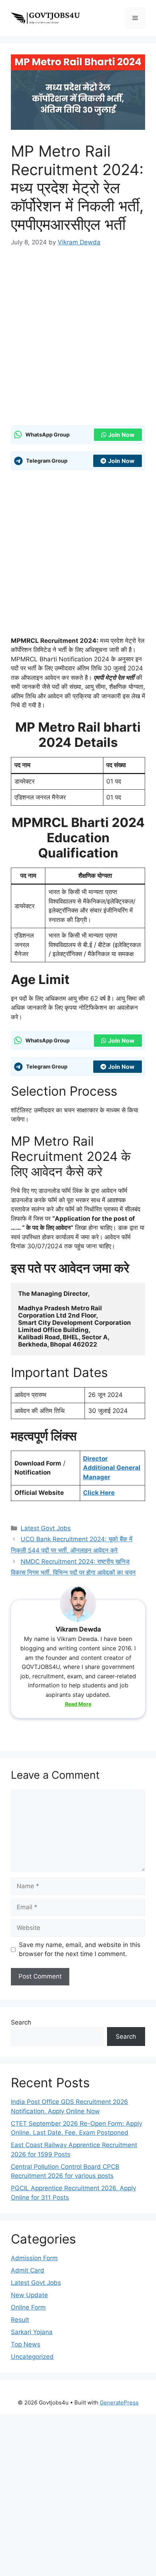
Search (21, 2022)
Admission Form (34, 2258)
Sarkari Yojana (32, 2332)
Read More (78, 1704)
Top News (26, 2344)
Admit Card (28, 2270)
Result (20, 2320)
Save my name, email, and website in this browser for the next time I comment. (80, 1949)
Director (95, 1459)
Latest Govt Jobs (46, 1528)
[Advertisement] (78, 338)
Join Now (121, 435)
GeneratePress (119, 2403)
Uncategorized (32, 2357)
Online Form (28, 2307)
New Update (29, 2295)
